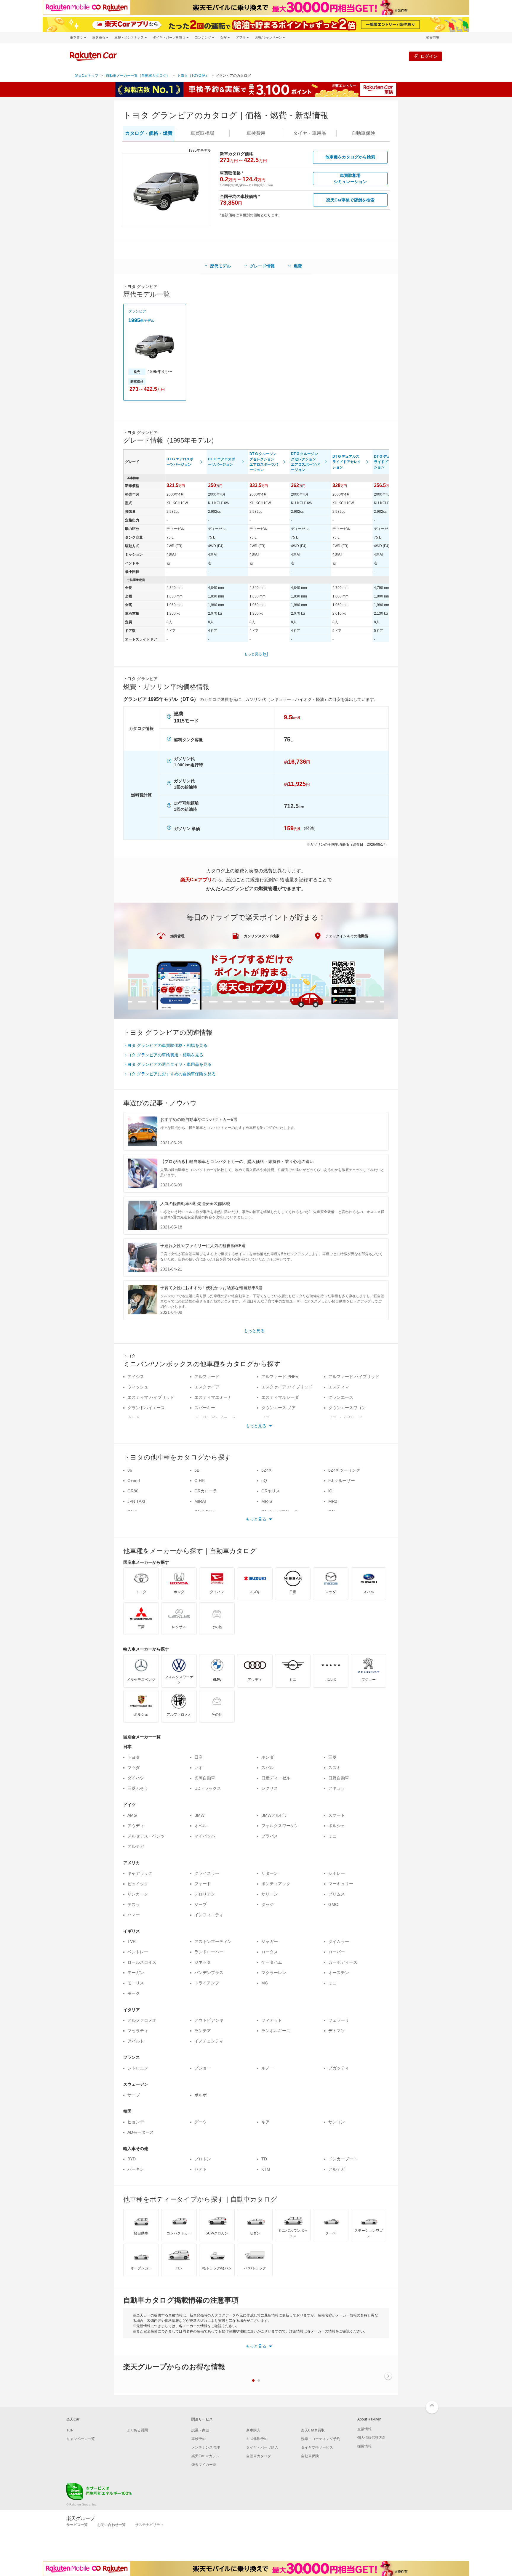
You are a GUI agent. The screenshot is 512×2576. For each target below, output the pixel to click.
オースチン (339, 1973)
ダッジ (268, 1904)
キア (265, 2122)
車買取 (202, 133)
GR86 (133, 1491)
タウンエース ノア (279, 1408)
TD (264, 2159)
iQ (330, 1491)
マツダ (134, 1768)
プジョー (203, 2068)
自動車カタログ (259, 2456)
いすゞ (201, 1768)
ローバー (337, 1952)
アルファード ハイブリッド (354, 1377)
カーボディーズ (343, 1962)
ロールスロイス (142, 1962)
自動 (363, 133)
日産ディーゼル (276, 1778)
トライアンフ (207, 1983)
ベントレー (138, 1952)
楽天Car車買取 (313, 2430)
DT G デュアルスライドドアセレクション (347, 462)
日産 (199, 1757)
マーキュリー (341, 1884)
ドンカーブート (343, 2159)
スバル (268, 1768)
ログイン (429, 56)
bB (197, 1470)
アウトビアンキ (209, 2020)
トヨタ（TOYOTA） (193, 76)
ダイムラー (339, 1941)
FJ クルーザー (342, 1481)
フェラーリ (339, 2020)
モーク (134, 1993)
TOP (70, 2430)
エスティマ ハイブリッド (151, 1397)
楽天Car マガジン (205, 2456)
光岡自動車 (205, 1778)
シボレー (337, 1873)
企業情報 (364, 2429)
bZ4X (266, 1470)
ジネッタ (203, 1962)
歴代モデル (220, 266)
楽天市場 (433, 37)
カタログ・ (149, 133)
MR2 (333, 1501)
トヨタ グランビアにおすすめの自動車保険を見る (169, 1074)
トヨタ (134, 1757)
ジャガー (270, 1941)
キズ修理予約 (257, 2439)
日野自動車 (339, 1778)
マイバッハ (205, 1836)
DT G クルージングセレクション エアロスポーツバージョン (264, 462)
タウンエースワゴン (347, 1408)
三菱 (332, 1757)
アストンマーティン (213, 1941)
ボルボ (201, 2095)
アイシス (136, 1377)
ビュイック (138, 1884)
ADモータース (141, 2132)
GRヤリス (271, 1491)
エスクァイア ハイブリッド (287, 1387)
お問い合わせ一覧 (111, 2525)
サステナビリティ (149, 2525)
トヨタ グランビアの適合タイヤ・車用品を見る (167, 1064)
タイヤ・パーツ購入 (262, 2447)
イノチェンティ (209, 2041)
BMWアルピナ (275, 1815)
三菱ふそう (138, 1788)
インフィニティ (209, 1915)
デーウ (201, 2122)
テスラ (134, 1904)
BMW (199, 1815)
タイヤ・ (310, 133)
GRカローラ (206, 1491)
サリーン (270, 1894)
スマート (337, 1815)
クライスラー (207, 1873)
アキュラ (337, 1788)
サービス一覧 (77, 2525)
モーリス (136, 1983)
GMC (333, 1904)
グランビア (137, 311)
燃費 (298, 266)
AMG (132, 1815)
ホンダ (268, 1757)
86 (130, 1470)
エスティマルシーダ (280, 1397)
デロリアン (205, 1894)
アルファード (207, 1377)
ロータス (270, 1952)
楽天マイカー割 (204, 2465)
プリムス (337, 1894)
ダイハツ (136, 1778)
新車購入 (253, 2430)
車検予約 (199, 2439)
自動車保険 (310, 2456)
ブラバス (270, 1836)
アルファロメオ (142, 2020)
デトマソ (337, 2031)
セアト (201, 2169)
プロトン (203, 2159)
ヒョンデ (136, 2122)
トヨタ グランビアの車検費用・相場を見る (163, 1055)
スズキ (335, 1768)
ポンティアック (276, 1884)
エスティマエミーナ (213, 1397)
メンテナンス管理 (206, 2447)
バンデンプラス (209, 1973)
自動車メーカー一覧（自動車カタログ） (138, 76)
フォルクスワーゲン (280, 1826)
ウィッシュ (138, 1387)
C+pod (134, 1481)
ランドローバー (209, 1952)
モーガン (136, 1973)
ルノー (268, 2068)
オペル (201, 1826)
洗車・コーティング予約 (321, 2439)
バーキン (136, 2169)
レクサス (270, 1788)
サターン (270, 1873)
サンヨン (337, 2122)
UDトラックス (208, 1788)
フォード (203, 1884)
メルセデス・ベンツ (146, 1836)
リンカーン (138, 1894)
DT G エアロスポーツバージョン (180, 462)
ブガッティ (339, 2068)
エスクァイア (207, 1387)
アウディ (136, 1826)
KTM (266, 2169)
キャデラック (140, 1873)
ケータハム (272, 1962)
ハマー (134, 1915)
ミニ (332, 1836)
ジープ (201, 1904)
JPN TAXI (136, 1501)
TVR (132, 1941)
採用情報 (364, 2446)
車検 (256, 133)
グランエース (341, 1397)
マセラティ (138, 2031)
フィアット (272, 2020)
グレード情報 (262, 266)
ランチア (203, 2031)
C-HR (200, 1481)
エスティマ (339, 1387)
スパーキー (205, 1408)
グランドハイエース (146, 1408)
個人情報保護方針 (372, 2438)
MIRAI (200, 1501)
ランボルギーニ (276, 2031)
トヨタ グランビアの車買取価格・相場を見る (165, 1045)
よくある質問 (137, 2430)
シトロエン (138, 2068)
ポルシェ (337, 1826)
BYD (132, 2159)
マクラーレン (274, 1973)
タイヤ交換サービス (317, 2447)
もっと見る (253, 654)
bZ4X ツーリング (344, 1470)
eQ (264, 1481)
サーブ (134, 2095)
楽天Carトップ (87, 76)
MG (265, 1983)
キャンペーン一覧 (81, 2439)
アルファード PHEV (280, 1377)
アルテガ (136, 1846)
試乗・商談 (200, 2430)
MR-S (267, 1501)
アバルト (136, 2041)
